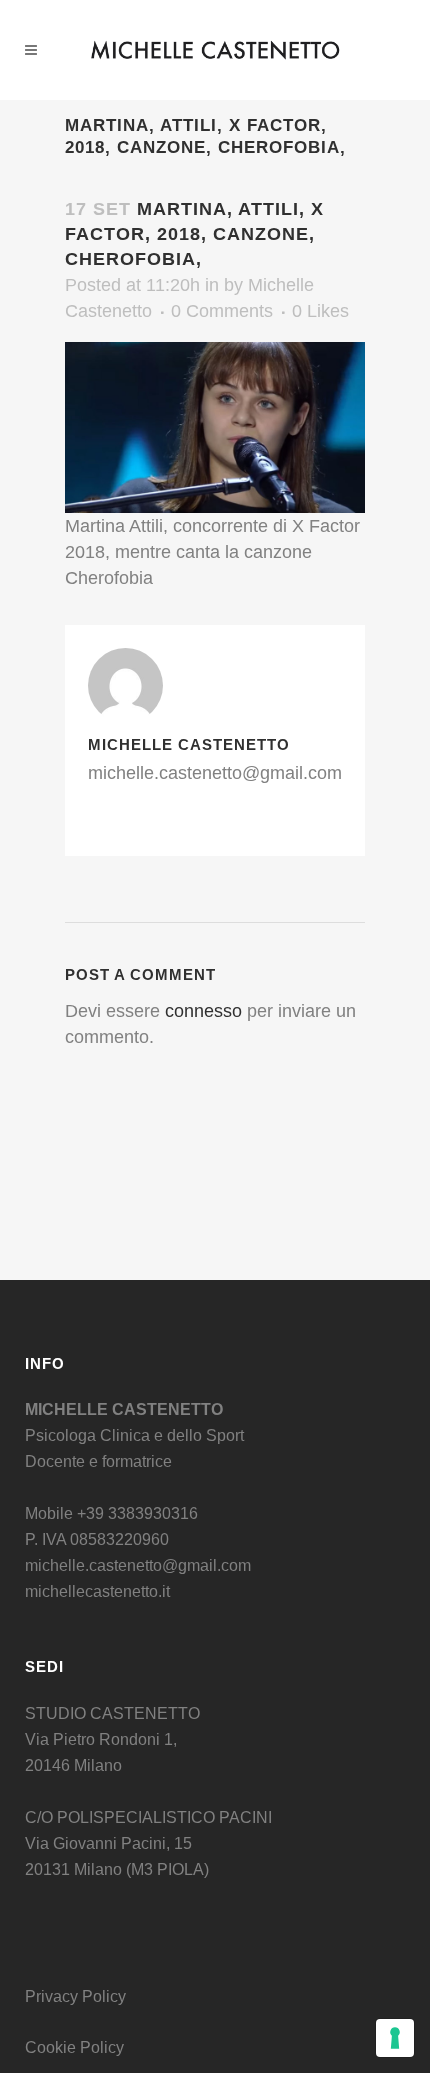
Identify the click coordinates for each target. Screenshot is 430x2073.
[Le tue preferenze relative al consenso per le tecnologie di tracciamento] (395, 2038)
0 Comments (222, 311)
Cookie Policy (74, 2047)
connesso (203, 1011)
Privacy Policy (75, 1996)
